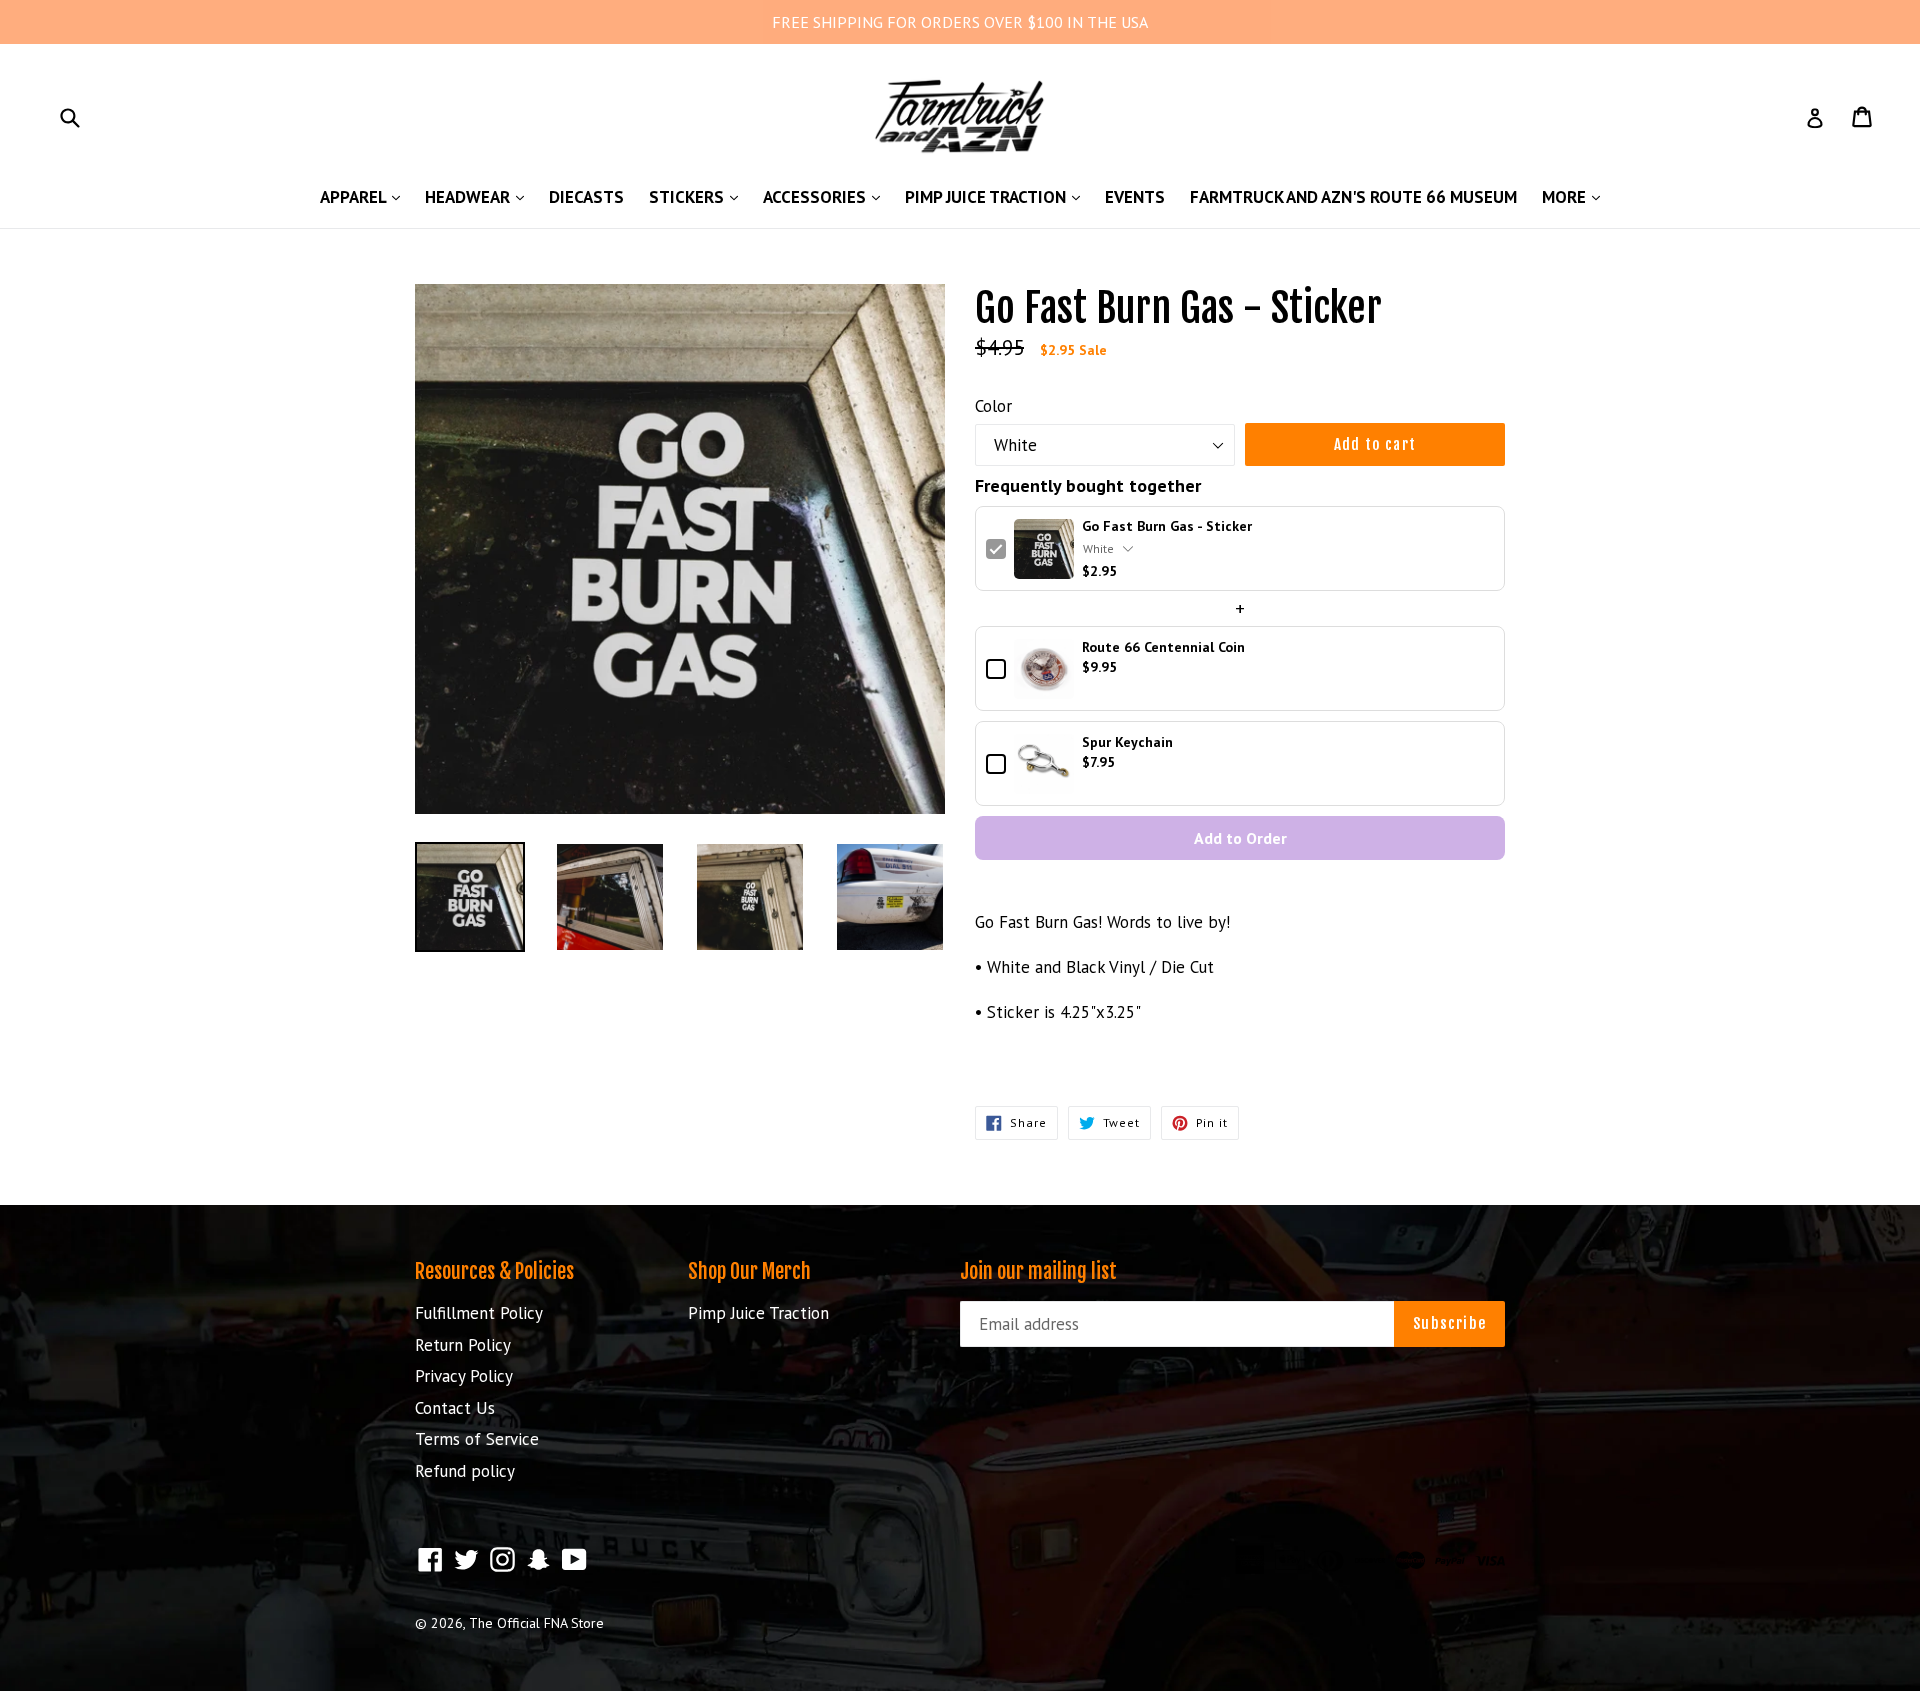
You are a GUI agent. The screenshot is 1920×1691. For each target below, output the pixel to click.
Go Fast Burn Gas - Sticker (1167, 526)
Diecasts (586, 197)
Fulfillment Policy (479, 1313)
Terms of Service (477, 1439)
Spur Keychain (1127, 742)
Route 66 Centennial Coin (1163, 647)
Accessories (826, 196)
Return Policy (463, 1345)
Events (1135, 197)
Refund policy (465, 1471)
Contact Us (455, 1408)
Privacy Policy (464, 1376)
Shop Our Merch (749, 1271)
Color (993, 406)
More (1576, 196)
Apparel (365, 196)
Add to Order (1240, 838)
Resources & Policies (494, 1271)
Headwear (479, 196)
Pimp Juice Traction (997, 196)
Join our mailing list (1038, 1272)
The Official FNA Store (536, 1623)
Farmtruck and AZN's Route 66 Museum (1353, 197)
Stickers (698, 196)
